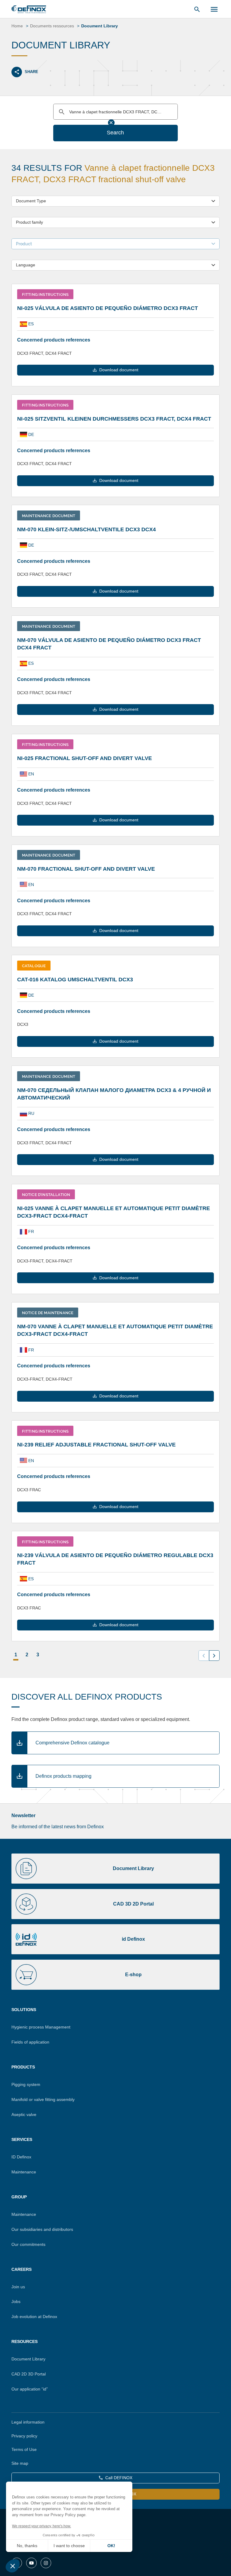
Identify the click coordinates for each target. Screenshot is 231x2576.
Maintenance (24, 2172)
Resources (25, 2341)
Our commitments (28, 2244)
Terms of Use (24, 2449)
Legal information (28, 2422)
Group (19, 2197)
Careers (22, 2269)
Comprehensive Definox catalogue (72, 1743)
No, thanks (27, 2546)
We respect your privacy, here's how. (42, 2526)
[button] (13, 2566)
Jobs (16, 2302)
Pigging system (26, 2084)
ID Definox (21, 2157)
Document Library (28, 2359)
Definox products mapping (63, 1776)
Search (115, 133)
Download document (119, 370)
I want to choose (69, 2546)
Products (23, 2067)
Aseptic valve (24, 2114)
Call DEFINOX (119, 2478)
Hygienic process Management (41, 2027)
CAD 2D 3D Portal (29, 2374)
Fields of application (30, 2042)
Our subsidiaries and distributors (42, 2229)
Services (22, 2139)
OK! (111, 2546)
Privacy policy (24, 2436)
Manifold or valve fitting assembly (43, 2099)
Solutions (24, 2010)
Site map (20, 2463)
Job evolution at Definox (34, 2317)
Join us (18, 2287)
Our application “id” (30, 2389)
